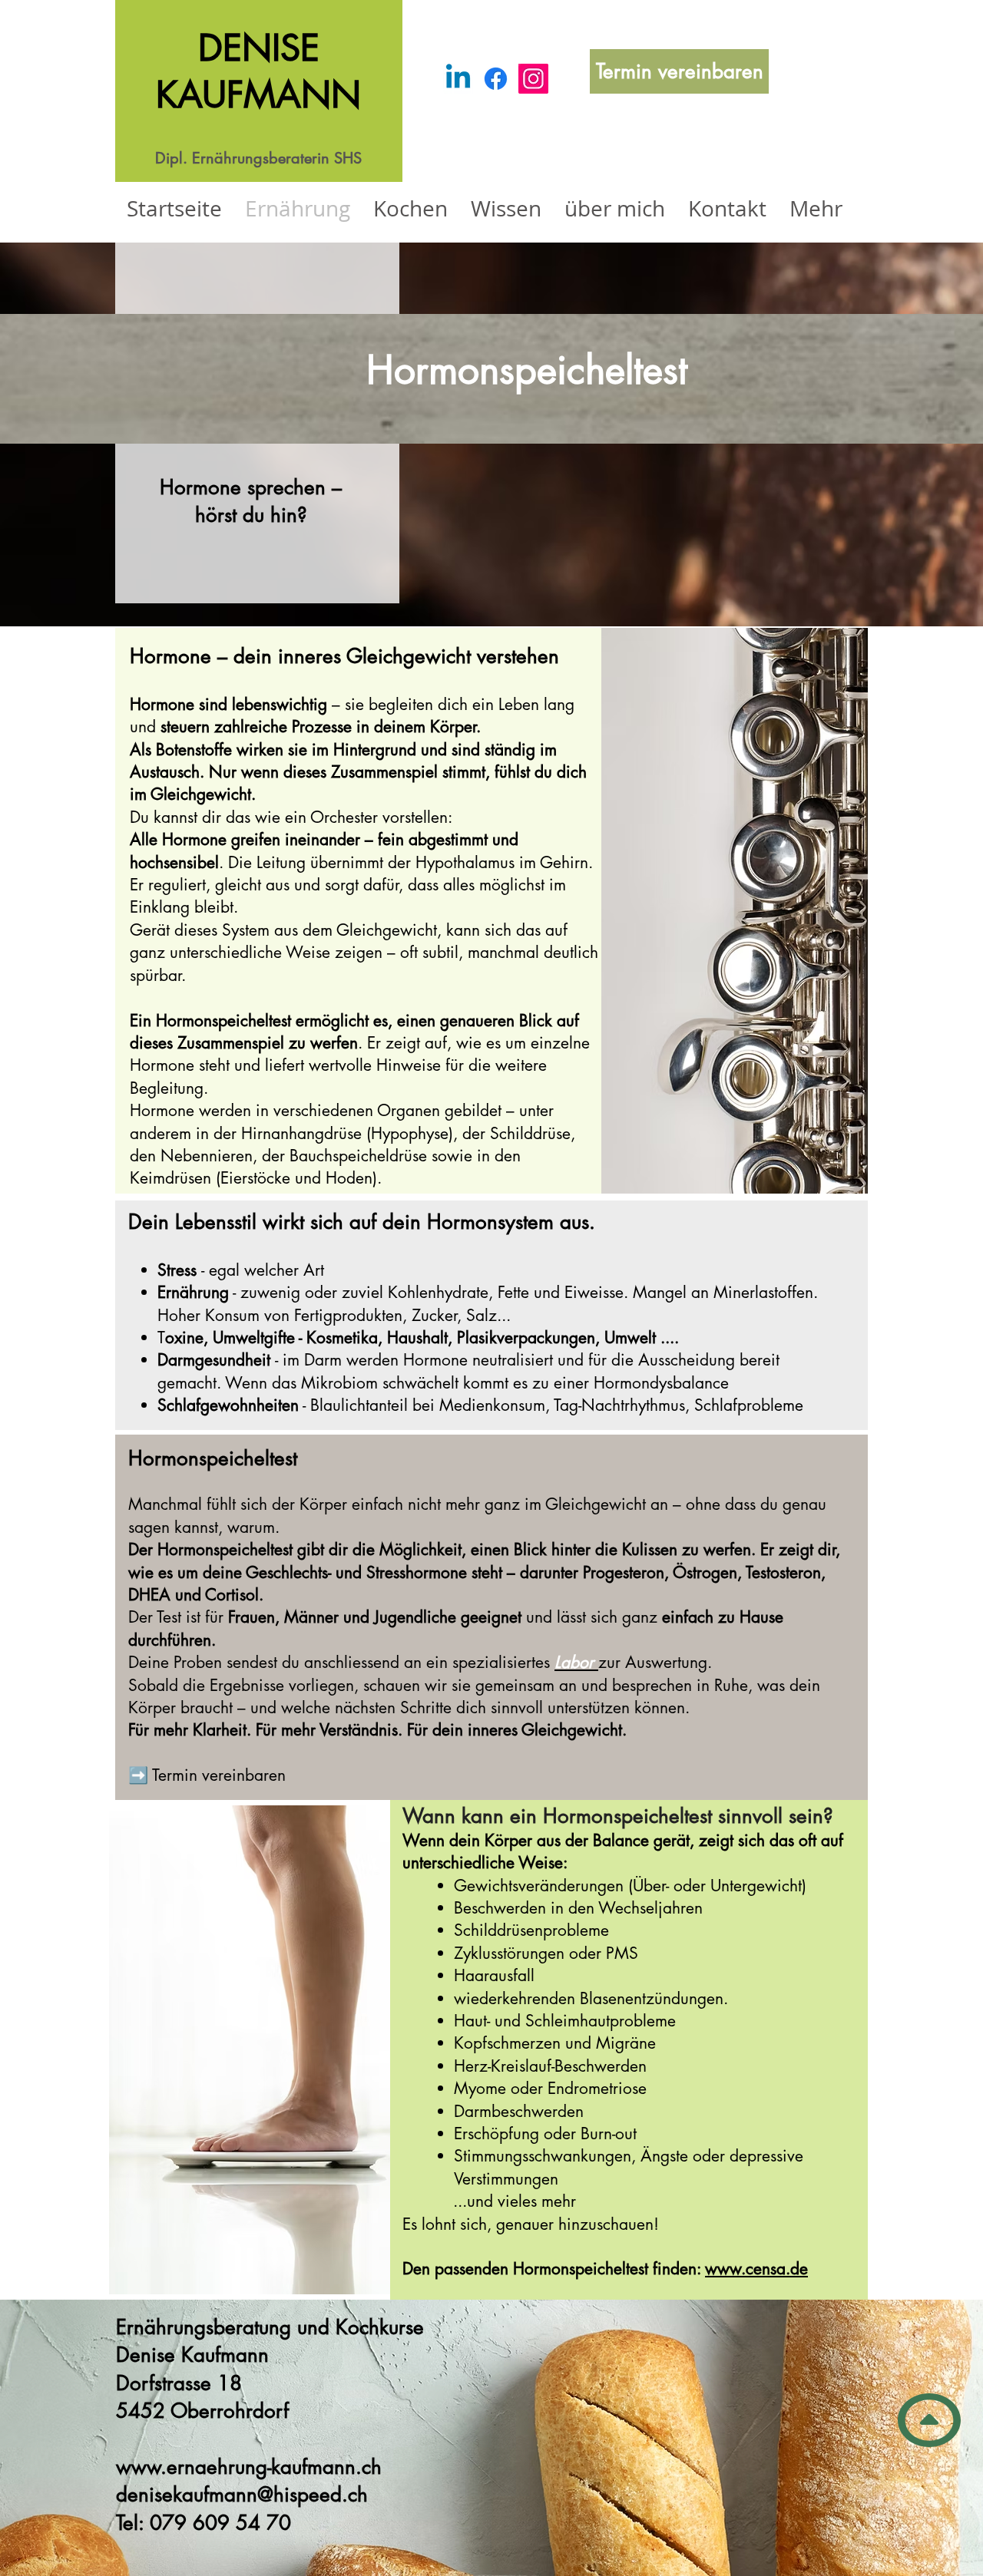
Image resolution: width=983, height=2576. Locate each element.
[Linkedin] (458, 79)
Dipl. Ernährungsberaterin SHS (258, 158)
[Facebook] (496, 79)
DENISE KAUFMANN (258, 71)
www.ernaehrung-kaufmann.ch (249, 2467)
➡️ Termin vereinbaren (207, 1775)
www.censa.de (756, 2269)
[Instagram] (533, 79)
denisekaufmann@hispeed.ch (242, 2495)
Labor (574, 1662)
